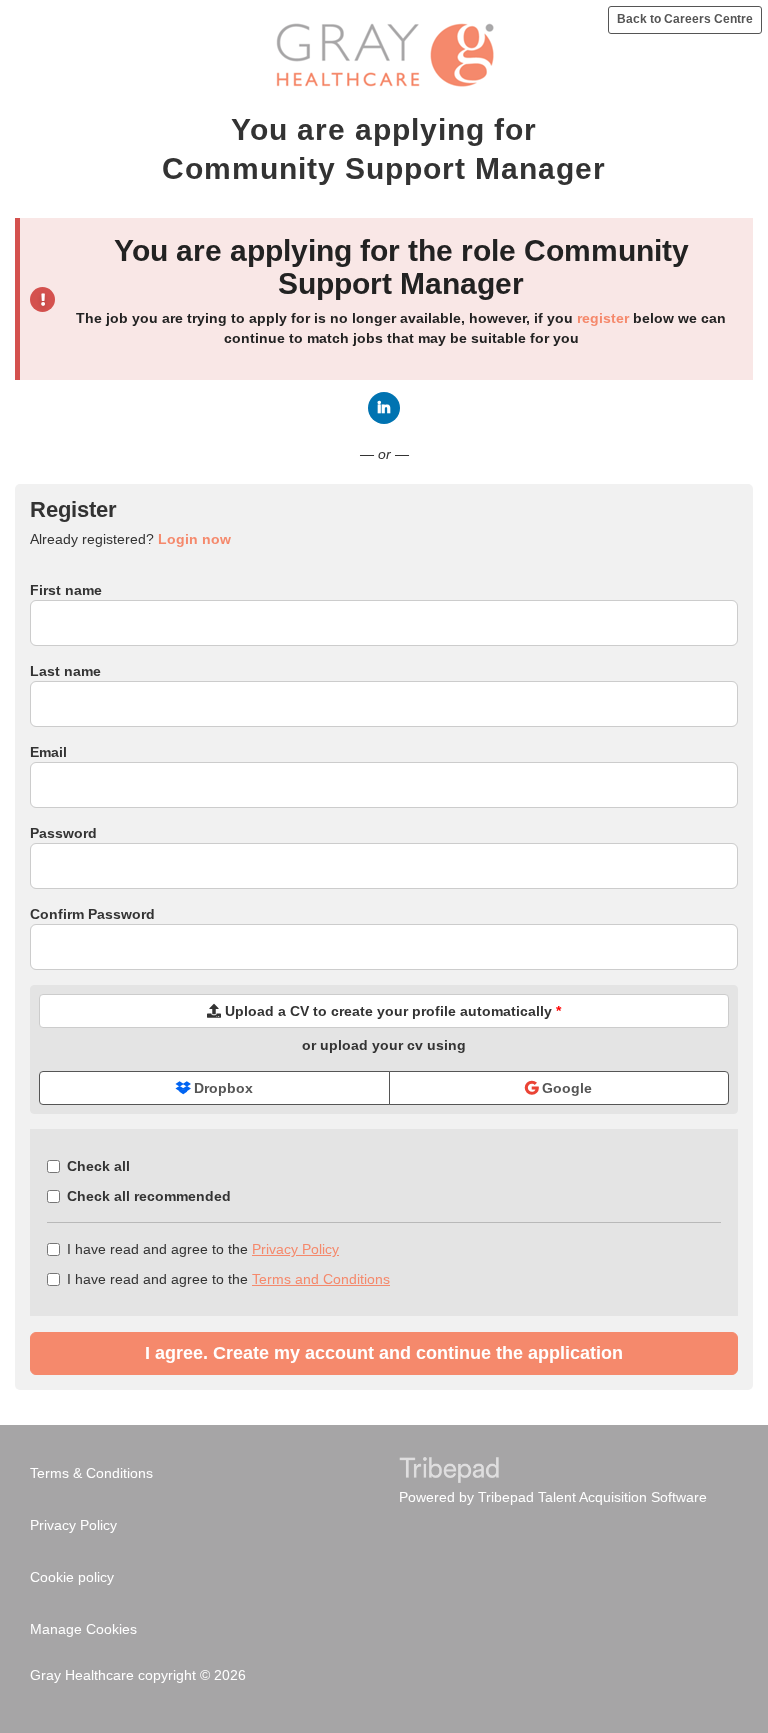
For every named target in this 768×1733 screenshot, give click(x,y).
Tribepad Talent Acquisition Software (592, 1497)
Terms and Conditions (321, 1279)
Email (48, 752)
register (603, 318)
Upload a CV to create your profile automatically (391, 1011)
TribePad (449, 1472)
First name (66, 590)
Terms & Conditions (91, 1473)
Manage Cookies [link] (83, 1629)
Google (565, 1088)
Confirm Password (92, 914)
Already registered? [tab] (130, 539)
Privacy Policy (295, 1249)
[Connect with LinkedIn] (384, 408)
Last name (65, 671)
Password (63, 833)
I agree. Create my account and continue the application (384, 1353)
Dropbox (221, 1088)
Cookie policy (72, 1577)
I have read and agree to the (203, 1249)
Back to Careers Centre (685, 19)
